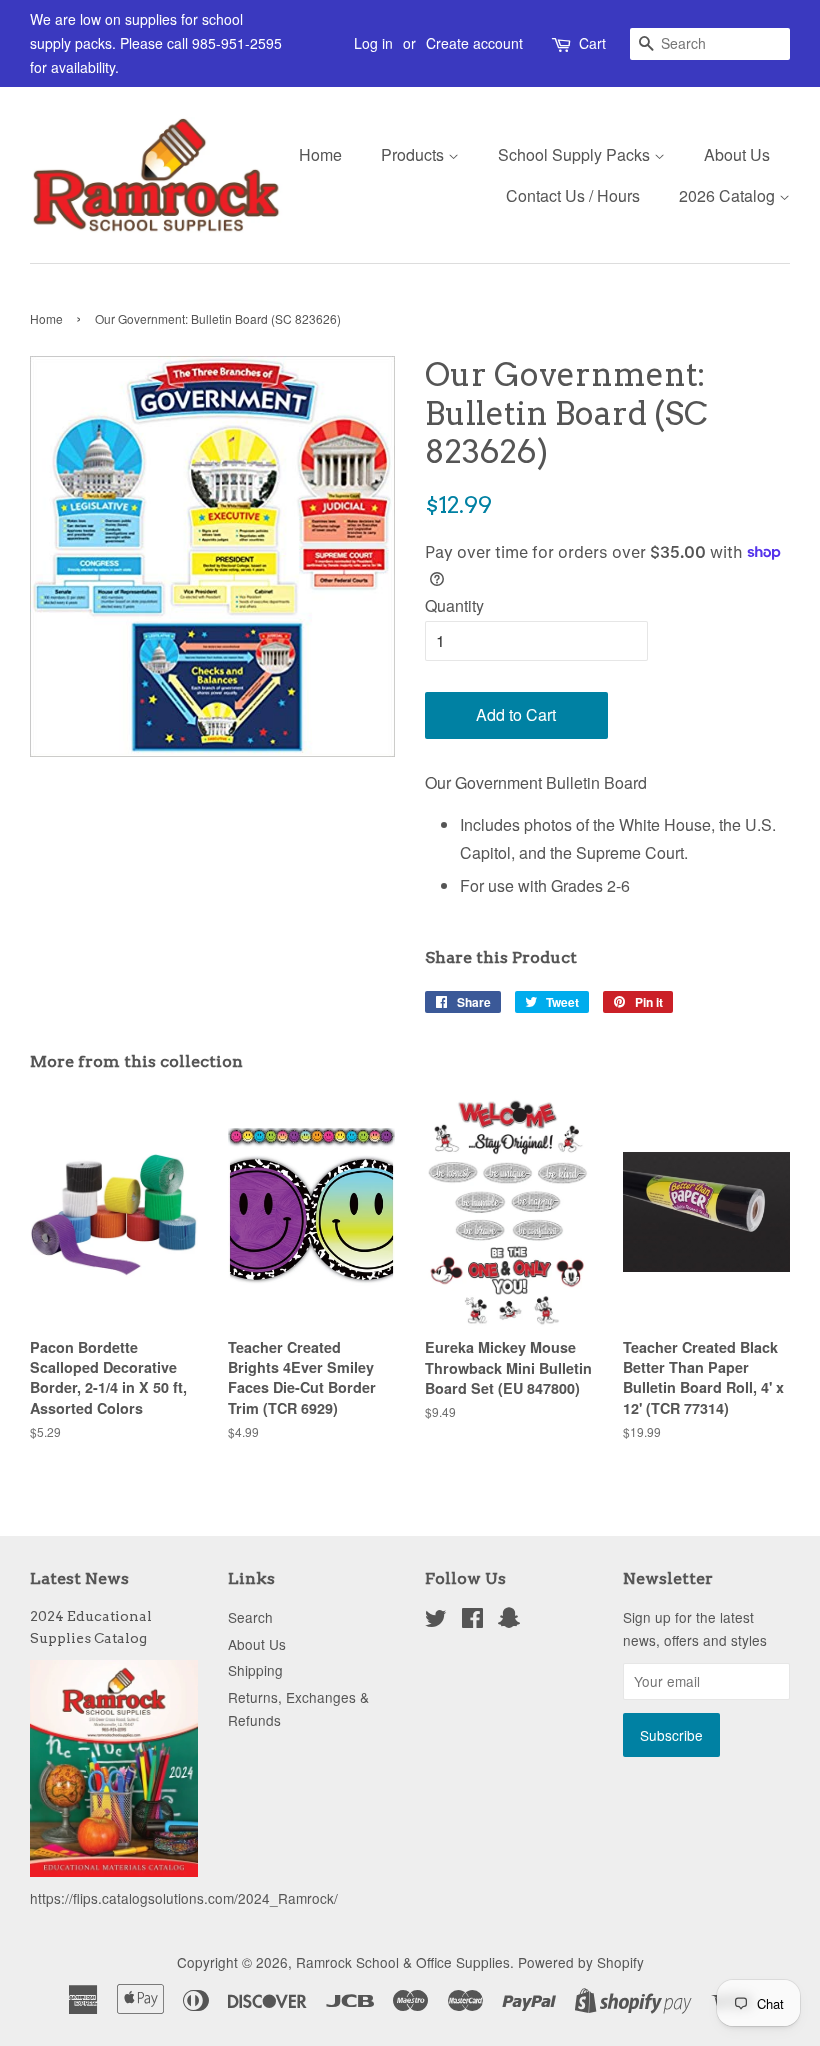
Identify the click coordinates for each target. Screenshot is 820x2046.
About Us (737, 154)
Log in (373, 43)
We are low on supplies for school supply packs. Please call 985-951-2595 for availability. (156, 43)
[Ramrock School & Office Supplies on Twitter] (436, 1621)
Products (414, 154)
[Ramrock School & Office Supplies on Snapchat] (509, 1621)
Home (320, 154)
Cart (592, 43)
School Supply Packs (576, 154)
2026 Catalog (729, 195)
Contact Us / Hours (573, 195)
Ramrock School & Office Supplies (403, 1962)
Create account (474, 43)
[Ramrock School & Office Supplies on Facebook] (472, 1621)
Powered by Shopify (581, 1962)
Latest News (79, 1578)
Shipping (255, 1670)
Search (250, 1617)
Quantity (454, 605)
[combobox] (710, 44)
